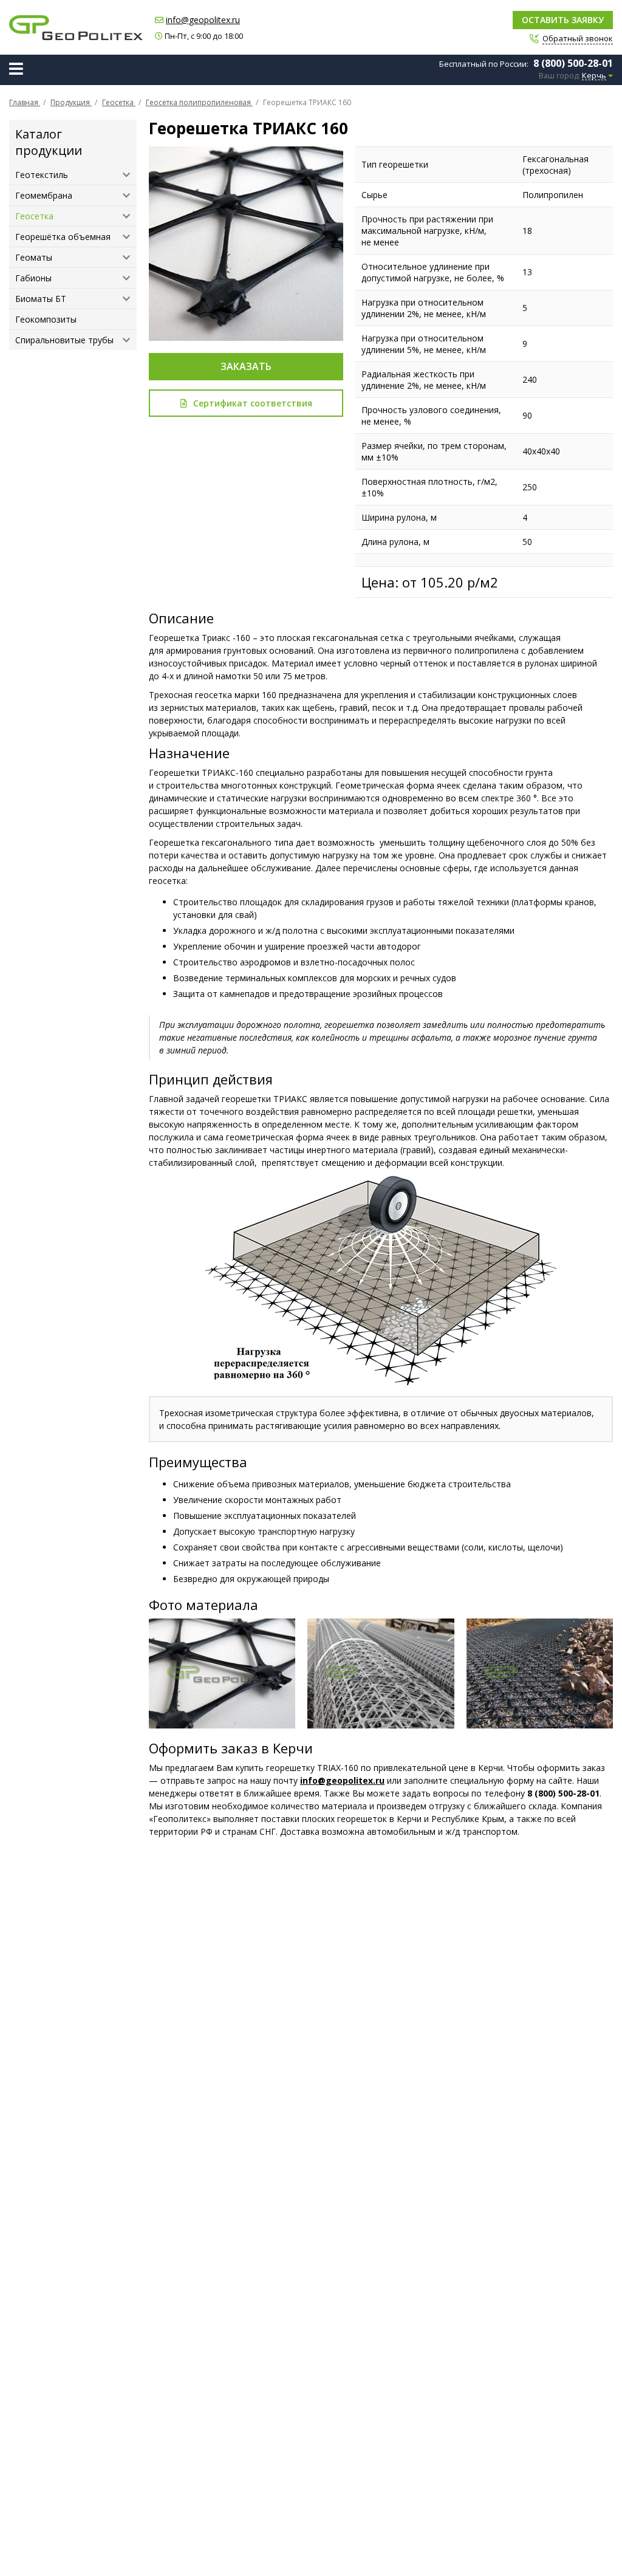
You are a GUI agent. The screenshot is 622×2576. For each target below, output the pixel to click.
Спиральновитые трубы (64, 340)
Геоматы (34, 257)
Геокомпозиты (46, 319)
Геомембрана (44, 195)
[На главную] (76, 28)
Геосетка (34, 216)
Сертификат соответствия (253, 403)
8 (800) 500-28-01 (573, 63)
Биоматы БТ (41, 299)
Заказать (246, 366)
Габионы (33, 278)
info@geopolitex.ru (203, 20)
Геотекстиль (42, 175)
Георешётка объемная (63, 237)
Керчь (594, 76)
